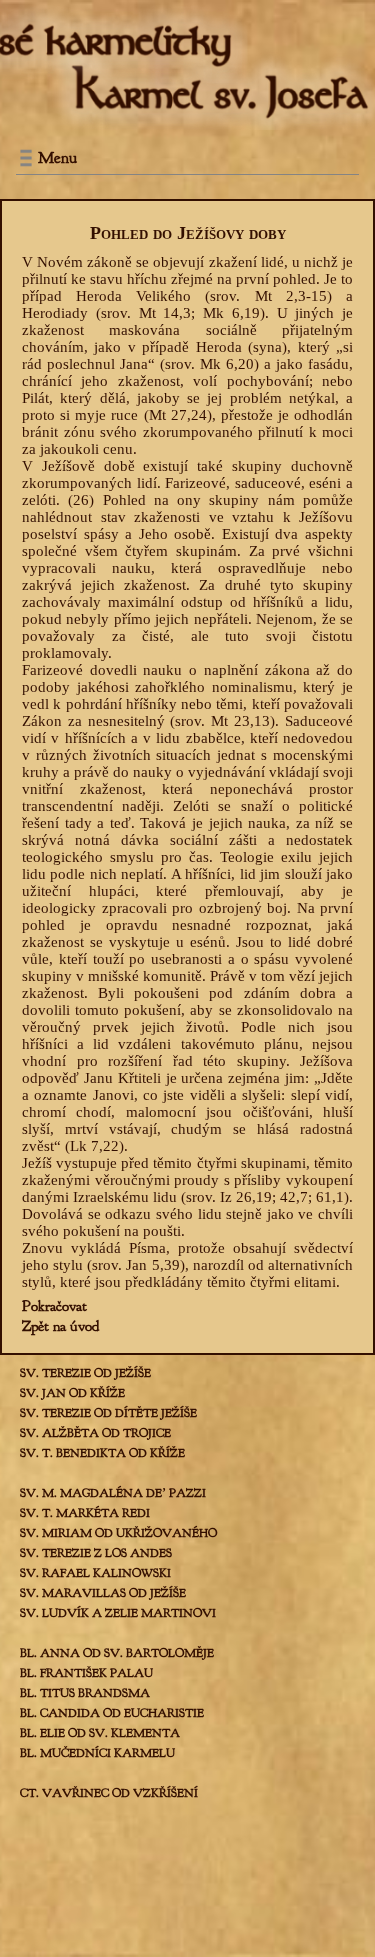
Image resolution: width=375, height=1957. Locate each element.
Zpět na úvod (60, 1326)
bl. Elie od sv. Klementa (100, 1733)
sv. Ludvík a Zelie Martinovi (118, 1613)
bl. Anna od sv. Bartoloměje (117, 1653)
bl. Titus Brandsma (85, 1693)
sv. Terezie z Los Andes (96, 1553)
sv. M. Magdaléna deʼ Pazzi (113, 1493)
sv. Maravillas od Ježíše (103, 1593)
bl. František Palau (86, 1673)
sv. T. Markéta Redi (85, 1513)
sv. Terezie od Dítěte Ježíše (108, 1413)
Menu (57, 158)
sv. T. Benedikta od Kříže (102, 1453)
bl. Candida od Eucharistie (112, 1713)
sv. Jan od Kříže (72, 1393)
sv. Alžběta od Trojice (95, 1433)
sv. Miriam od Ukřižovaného (118, 1533)
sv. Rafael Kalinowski (95, 1573)
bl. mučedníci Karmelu (97, 1753)
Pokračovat (54, 1306)
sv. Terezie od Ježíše (85, 1373)
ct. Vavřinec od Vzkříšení (109, 1793)
